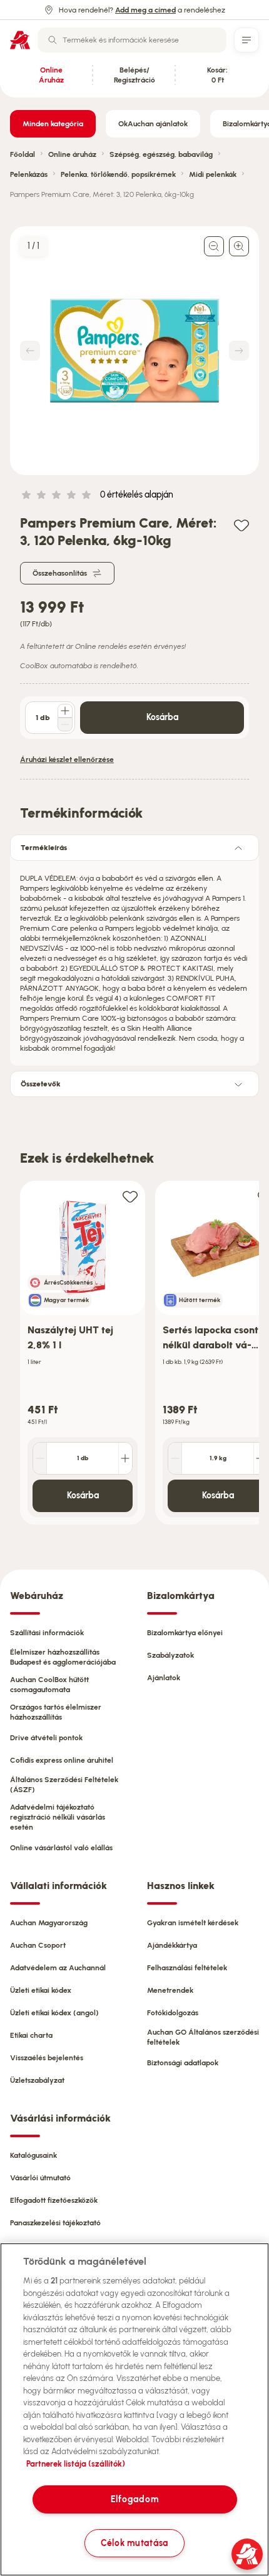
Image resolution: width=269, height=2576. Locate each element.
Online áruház (72, 154)
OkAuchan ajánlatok (153, 124)
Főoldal (23, 154)
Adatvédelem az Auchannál (58, 1968)
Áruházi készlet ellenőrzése (67, 759)
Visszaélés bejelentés (47, 2058)
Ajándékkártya (172, 1945)
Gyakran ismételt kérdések (193, 1923)
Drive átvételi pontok (46, 1738)
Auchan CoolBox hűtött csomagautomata (49, 1685)
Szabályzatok (170, 1655)
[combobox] (132, 40)
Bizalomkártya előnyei (185, 1633)
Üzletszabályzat (37, 2080)
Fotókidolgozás (173, 2013)
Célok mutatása (134, 2543)
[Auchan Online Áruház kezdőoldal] (20, 40)
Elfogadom (134, 2499)
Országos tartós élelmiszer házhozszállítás (56, 1712)
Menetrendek (170, 1990)
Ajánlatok (164, 1678)
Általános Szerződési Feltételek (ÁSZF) (64, 1785)
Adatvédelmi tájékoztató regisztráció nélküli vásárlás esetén (58, 1817)
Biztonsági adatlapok (183, 2063)
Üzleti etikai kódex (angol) (54, 2013)
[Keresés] (53, 40)
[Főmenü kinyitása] (246, 40)
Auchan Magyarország (49, 1923)
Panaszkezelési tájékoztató (55, 2223)
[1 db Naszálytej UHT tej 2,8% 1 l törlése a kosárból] (40, 1458)
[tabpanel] (134, 960)
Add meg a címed (145, 10)
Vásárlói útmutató (40, 2178)
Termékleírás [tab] (44, 848)
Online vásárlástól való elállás (61, 1848)
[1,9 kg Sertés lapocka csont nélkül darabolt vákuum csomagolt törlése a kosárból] (175, 1458)
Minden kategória (53, 124)
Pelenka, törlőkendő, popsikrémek (118, 174)
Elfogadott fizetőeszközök (54, 2200)
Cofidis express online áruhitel (62, 1760)
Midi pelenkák (213, 174)
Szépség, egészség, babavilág (161, 154)
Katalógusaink (33, 2155)
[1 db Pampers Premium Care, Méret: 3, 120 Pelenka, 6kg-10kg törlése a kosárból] (65, 724)
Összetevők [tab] (41, 1084)
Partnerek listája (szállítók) (76, 2464)
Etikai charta (31, 2035)
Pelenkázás (29, 174)
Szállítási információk (47, 1633)
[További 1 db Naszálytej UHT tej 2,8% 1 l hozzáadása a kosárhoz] (125, 1458)
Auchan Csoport (38, 1945)
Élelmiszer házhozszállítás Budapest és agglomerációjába (63, 1657)
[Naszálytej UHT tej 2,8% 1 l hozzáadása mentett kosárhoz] (130, 1196)
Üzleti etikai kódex (41, 1990)
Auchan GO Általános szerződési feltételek (203, 2037)
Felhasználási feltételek (187, 1968)
